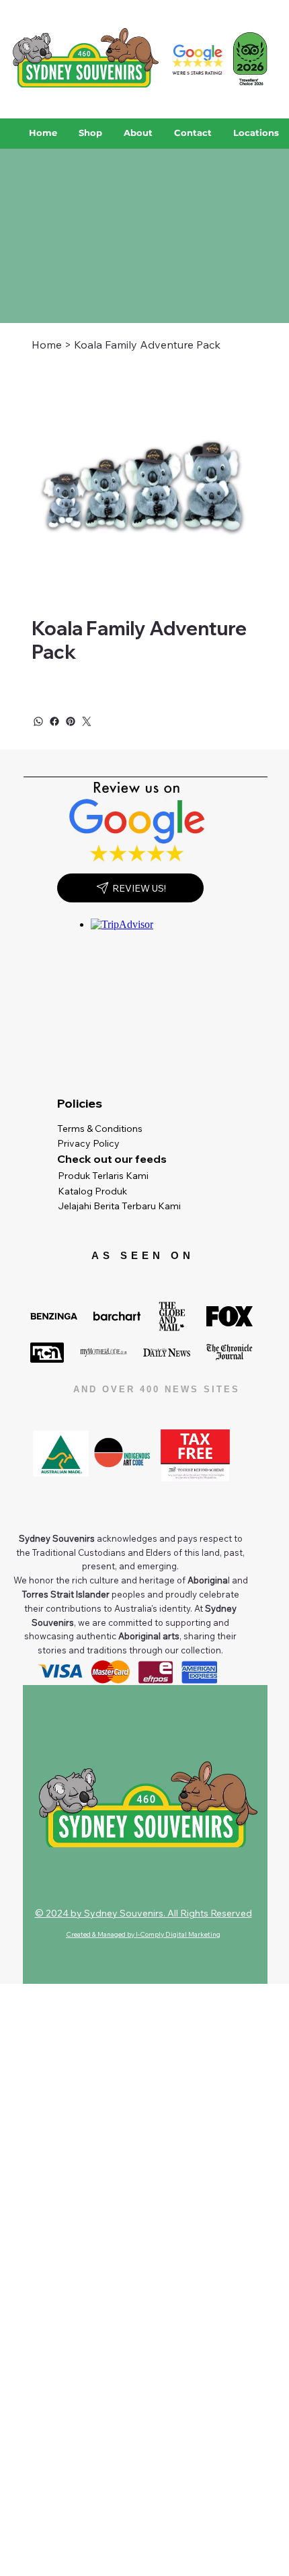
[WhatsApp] (38, 721)
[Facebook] (54, 721)
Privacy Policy (91, 1143)
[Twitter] (87, 721)
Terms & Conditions (103, 1129)
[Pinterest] (71, 721)
